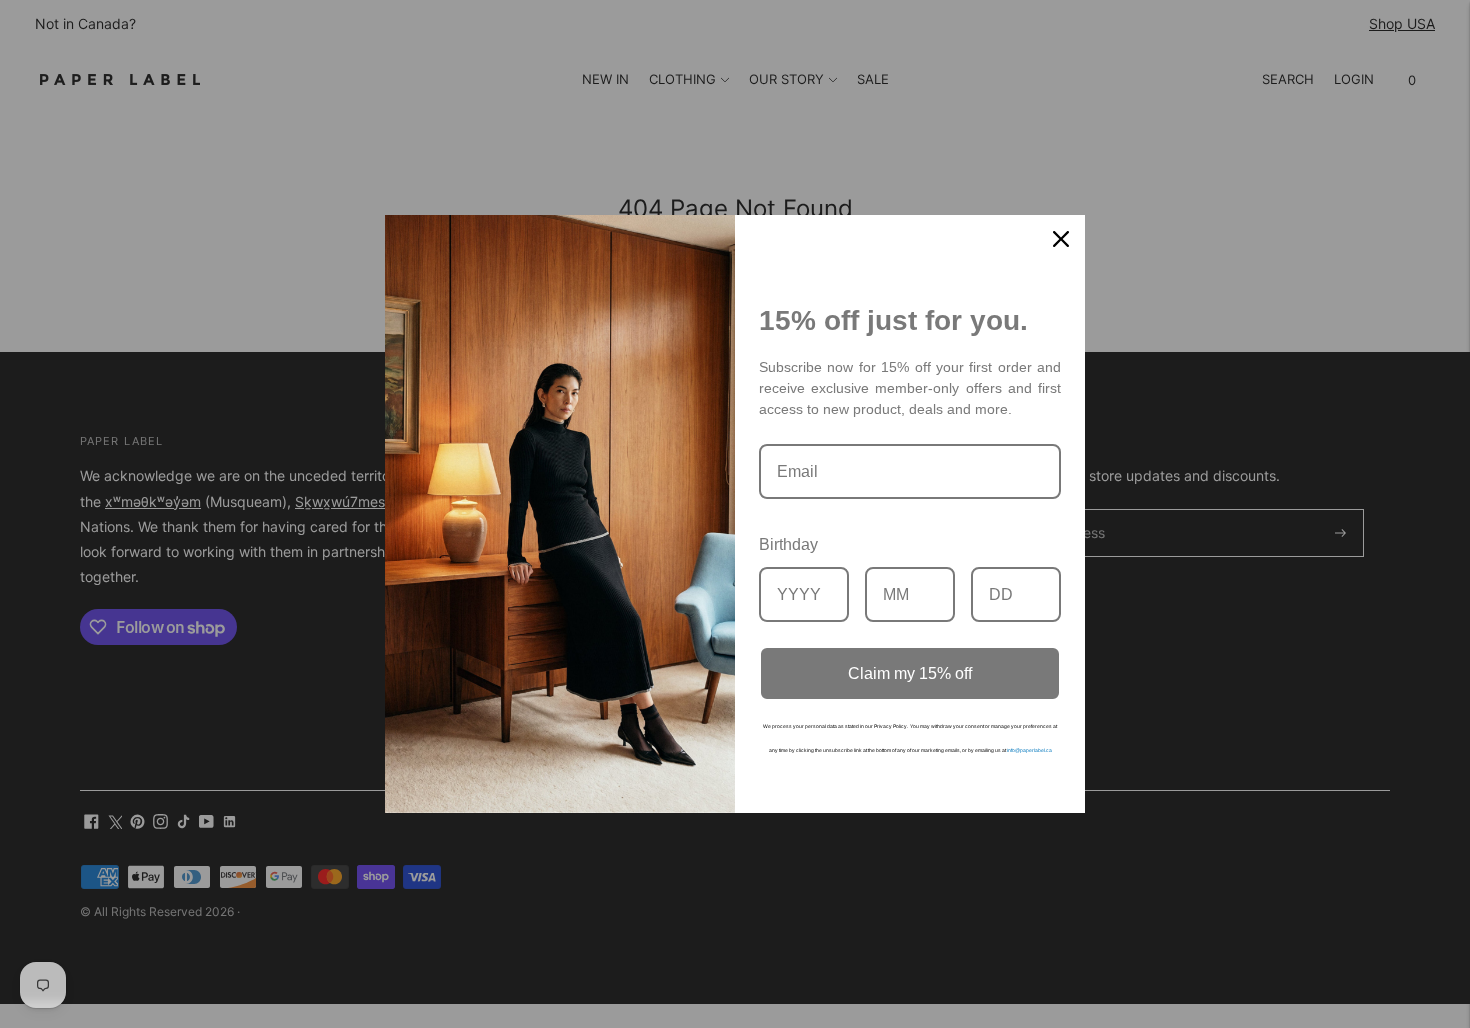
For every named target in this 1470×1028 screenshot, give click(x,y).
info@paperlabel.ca (1029, 750)
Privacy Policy (890, 726)
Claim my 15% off (910, 673)
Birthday (788, 544)
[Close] (1061, 239)
